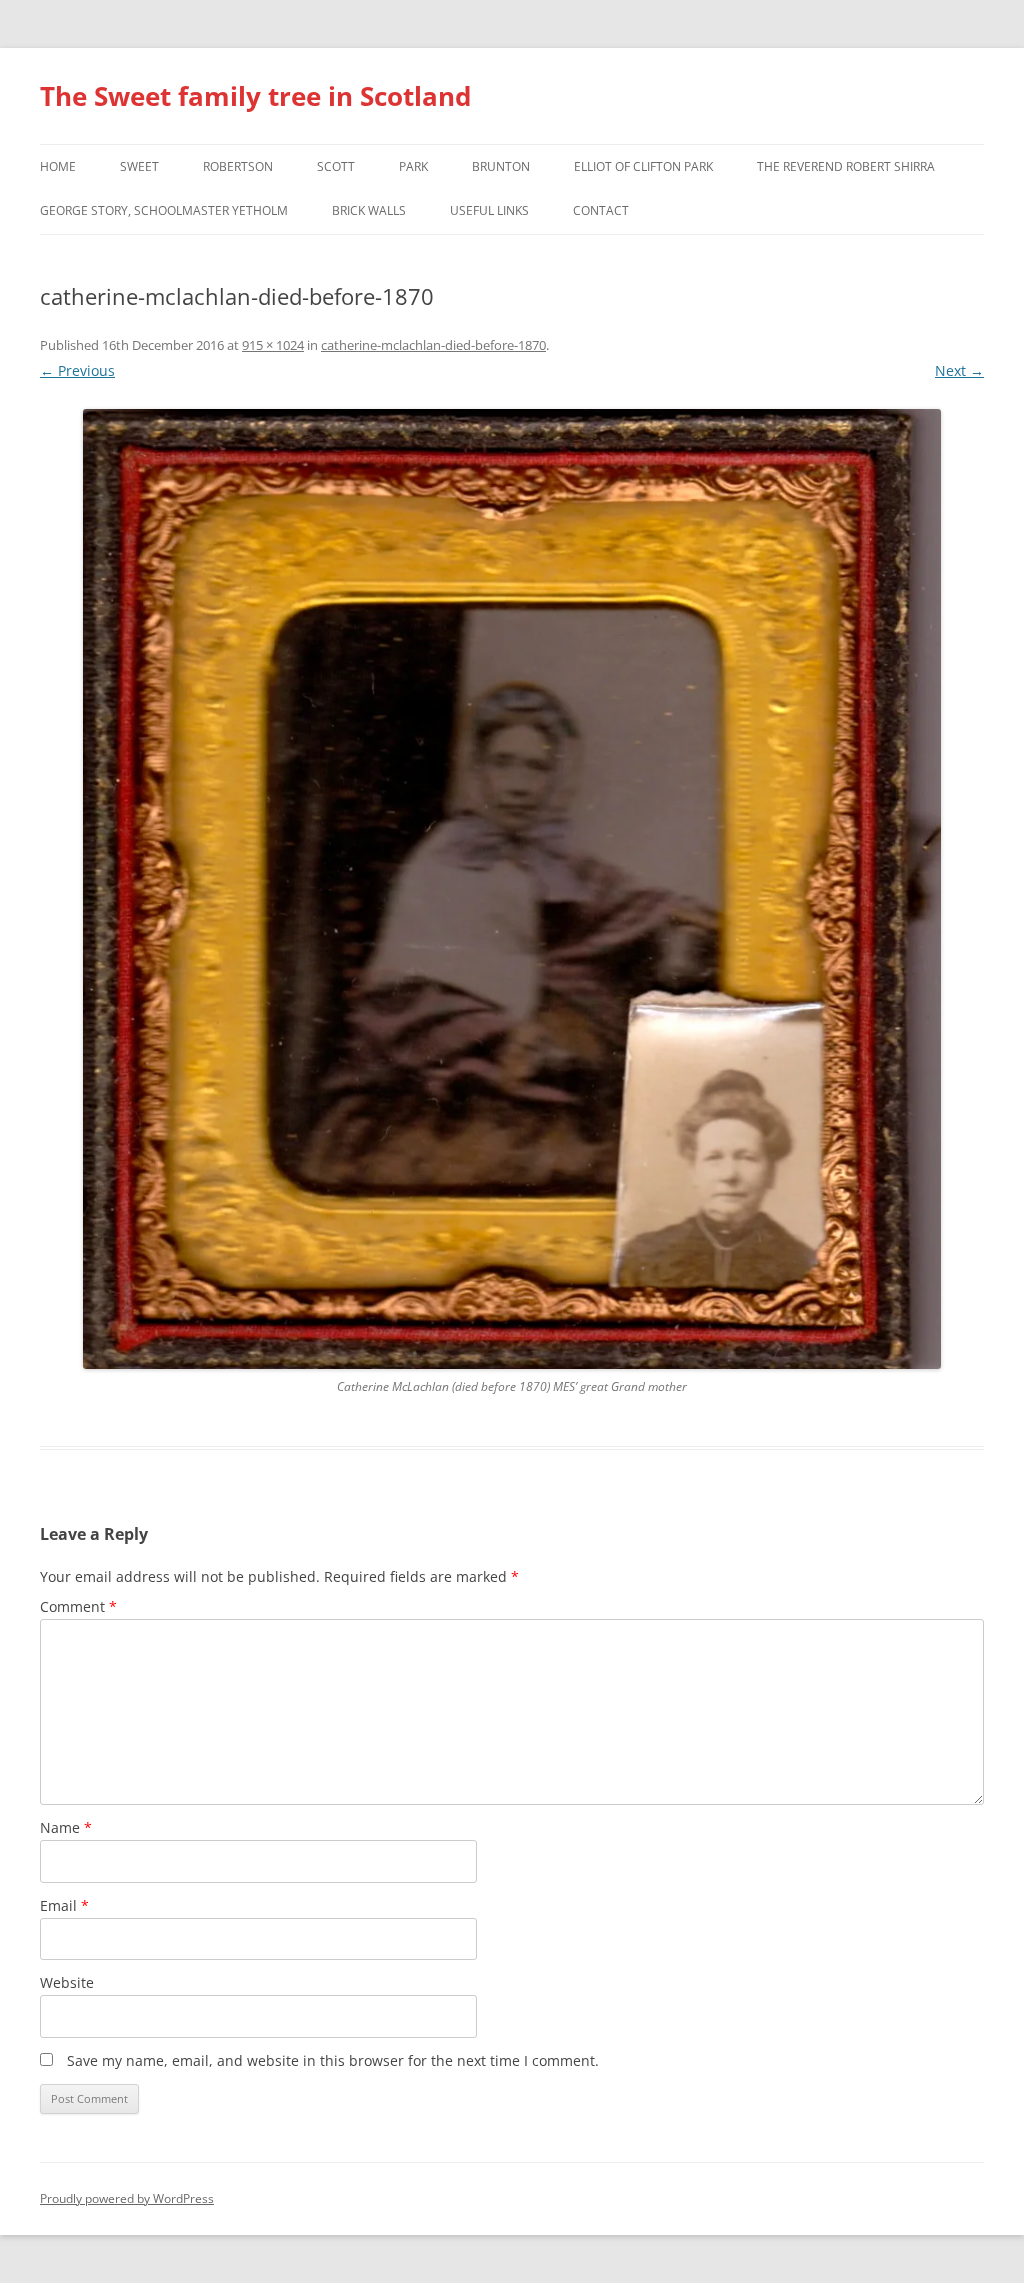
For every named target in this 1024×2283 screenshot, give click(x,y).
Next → (959, 370)
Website (67, 1982)
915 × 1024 (273, 345)
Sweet (139, 166)
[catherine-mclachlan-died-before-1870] (512, 889)
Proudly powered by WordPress (127, 2198)
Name (66, 1827)
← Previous (77, 370)
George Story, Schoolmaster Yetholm (164, 210)
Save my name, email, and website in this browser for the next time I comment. (333, 2060)
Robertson (238, 166)
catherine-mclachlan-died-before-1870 (433, 345)
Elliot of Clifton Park (643, 166)
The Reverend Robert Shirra (846, 166)
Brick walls (369, 210)
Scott (336, 166)
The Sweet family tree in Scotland (255, 96)
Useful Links (489, 210)
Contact (601, 210)
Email (64, 1905)
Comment (78, 1606)
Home (58, 166)
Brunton (501, 166)
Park (413, 166)
